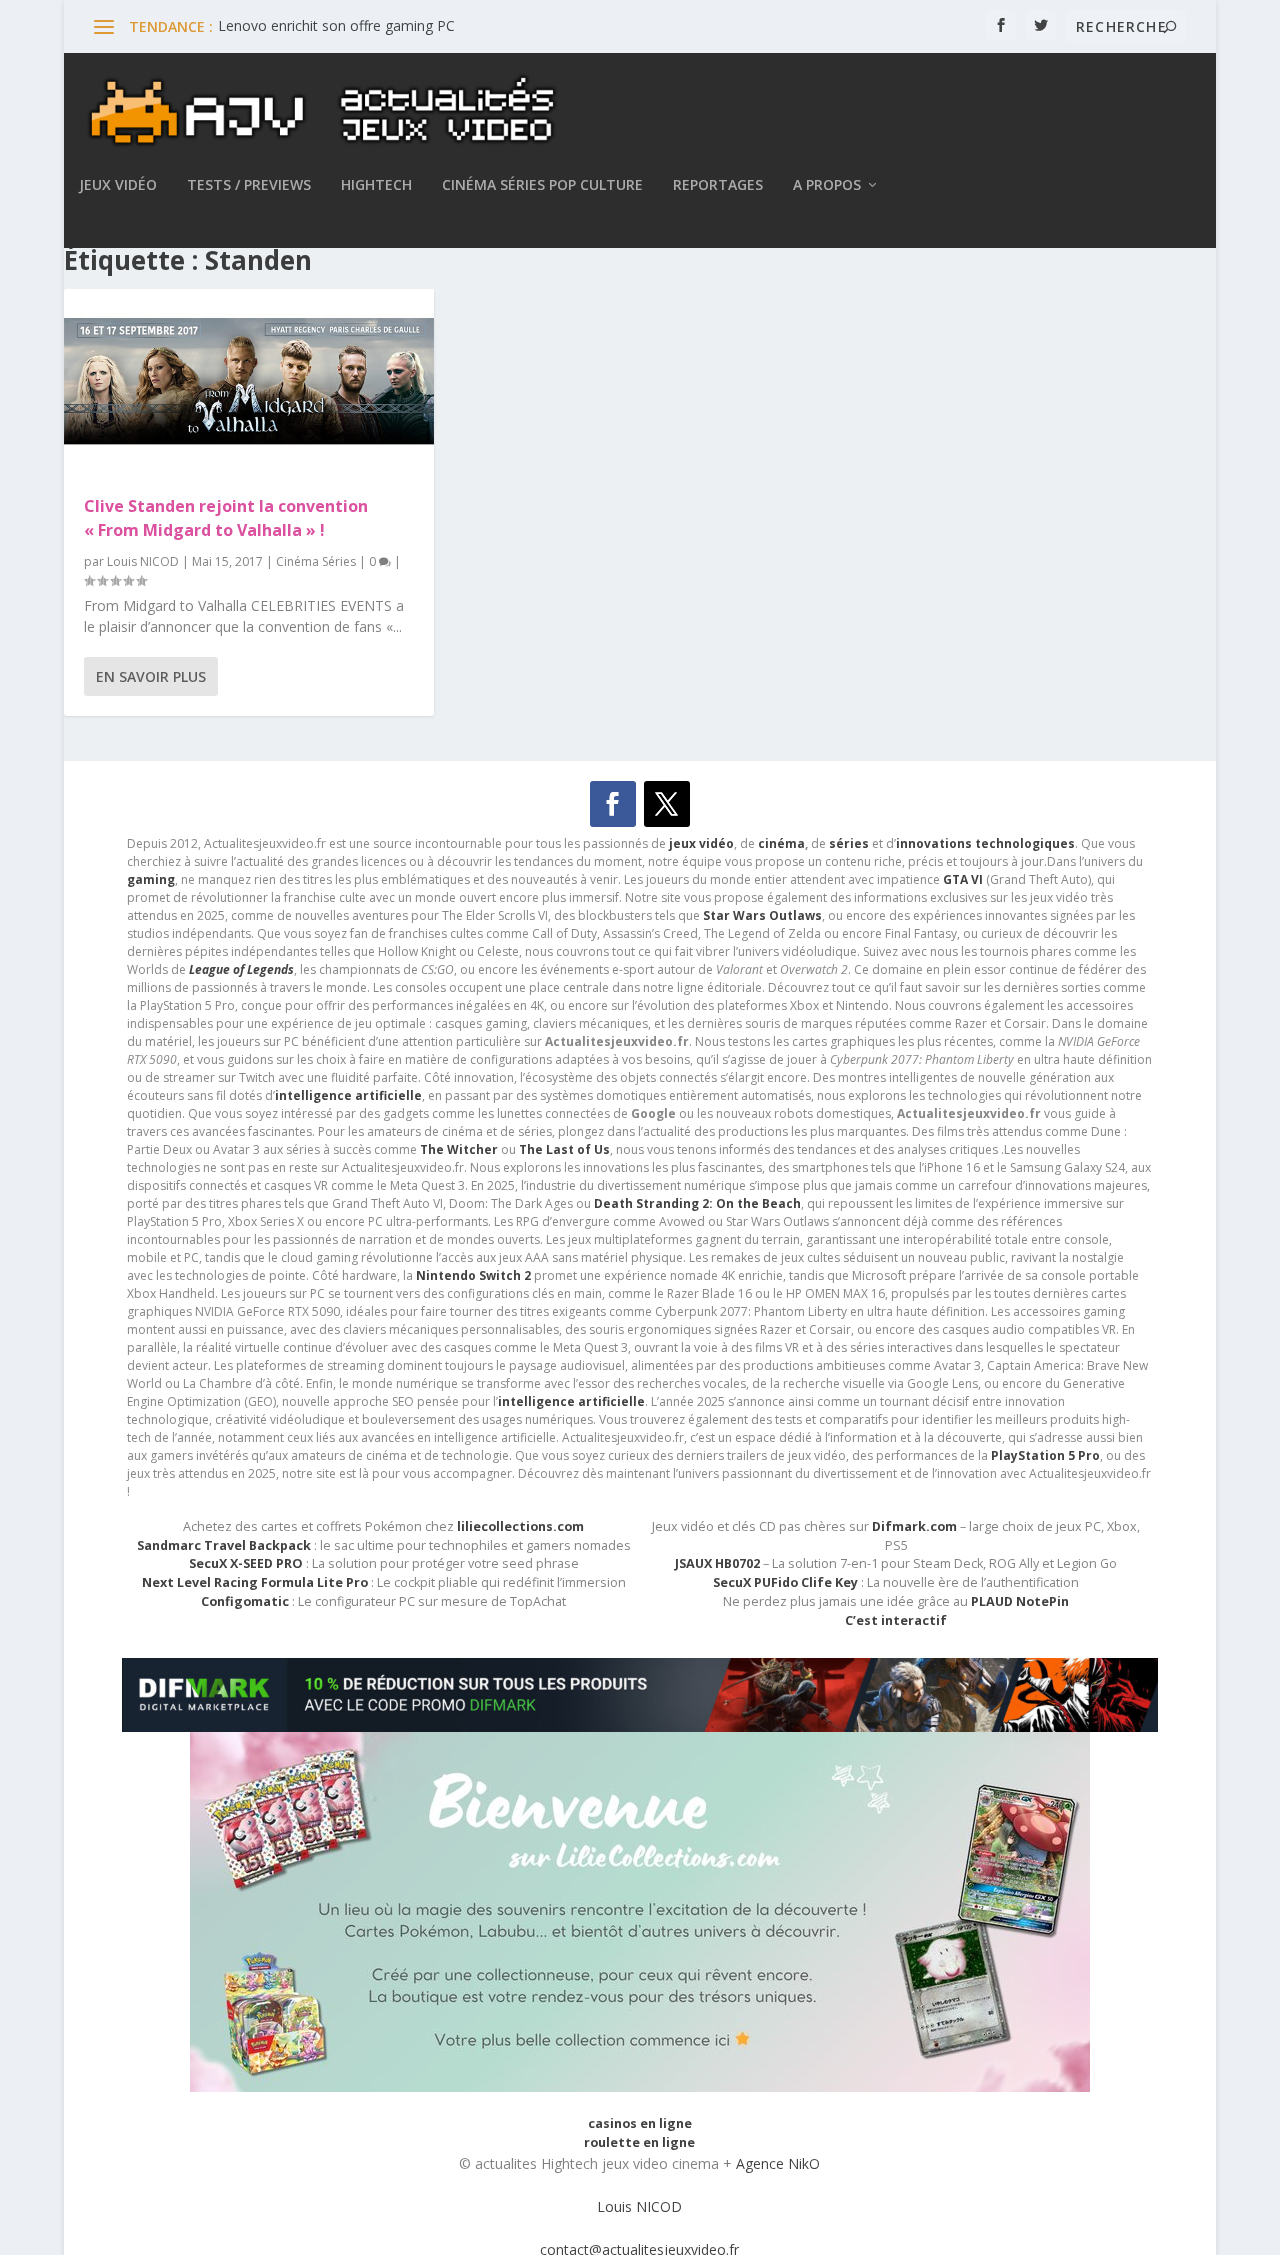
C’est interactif (896, 1620)
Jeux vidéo (118, 185)
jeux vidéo (701, 843)
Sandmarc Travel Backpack (224, 1545)
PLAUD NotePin (1020, 1601)
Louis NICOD (143, 561)
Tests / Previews (249, 185)
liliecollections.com (520, 1526)
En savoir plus (151, 676)
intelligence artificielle (571, 1401)
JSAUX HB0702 (717, 1563)
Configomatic (245, 1601)
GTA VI (963, 879)
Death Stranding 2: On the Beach (697, 1203)
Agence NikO (778, 2163)
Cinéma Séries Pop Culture (542, 185)
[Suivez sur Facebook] (613, 804)
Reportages (718, 185)
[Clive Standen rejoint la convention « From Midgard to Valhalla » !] (249, 381)
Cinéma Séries (316, 561)
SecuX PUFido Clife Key (785, 1582)
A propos (827, 185)
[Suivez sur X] (667, 804)
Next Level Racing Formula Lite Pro (255, 1582)
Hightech (376, 185)
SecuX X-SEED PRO (246, 1563)
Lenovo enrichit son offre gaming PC (336, 25)
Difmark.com (914, 1526)
